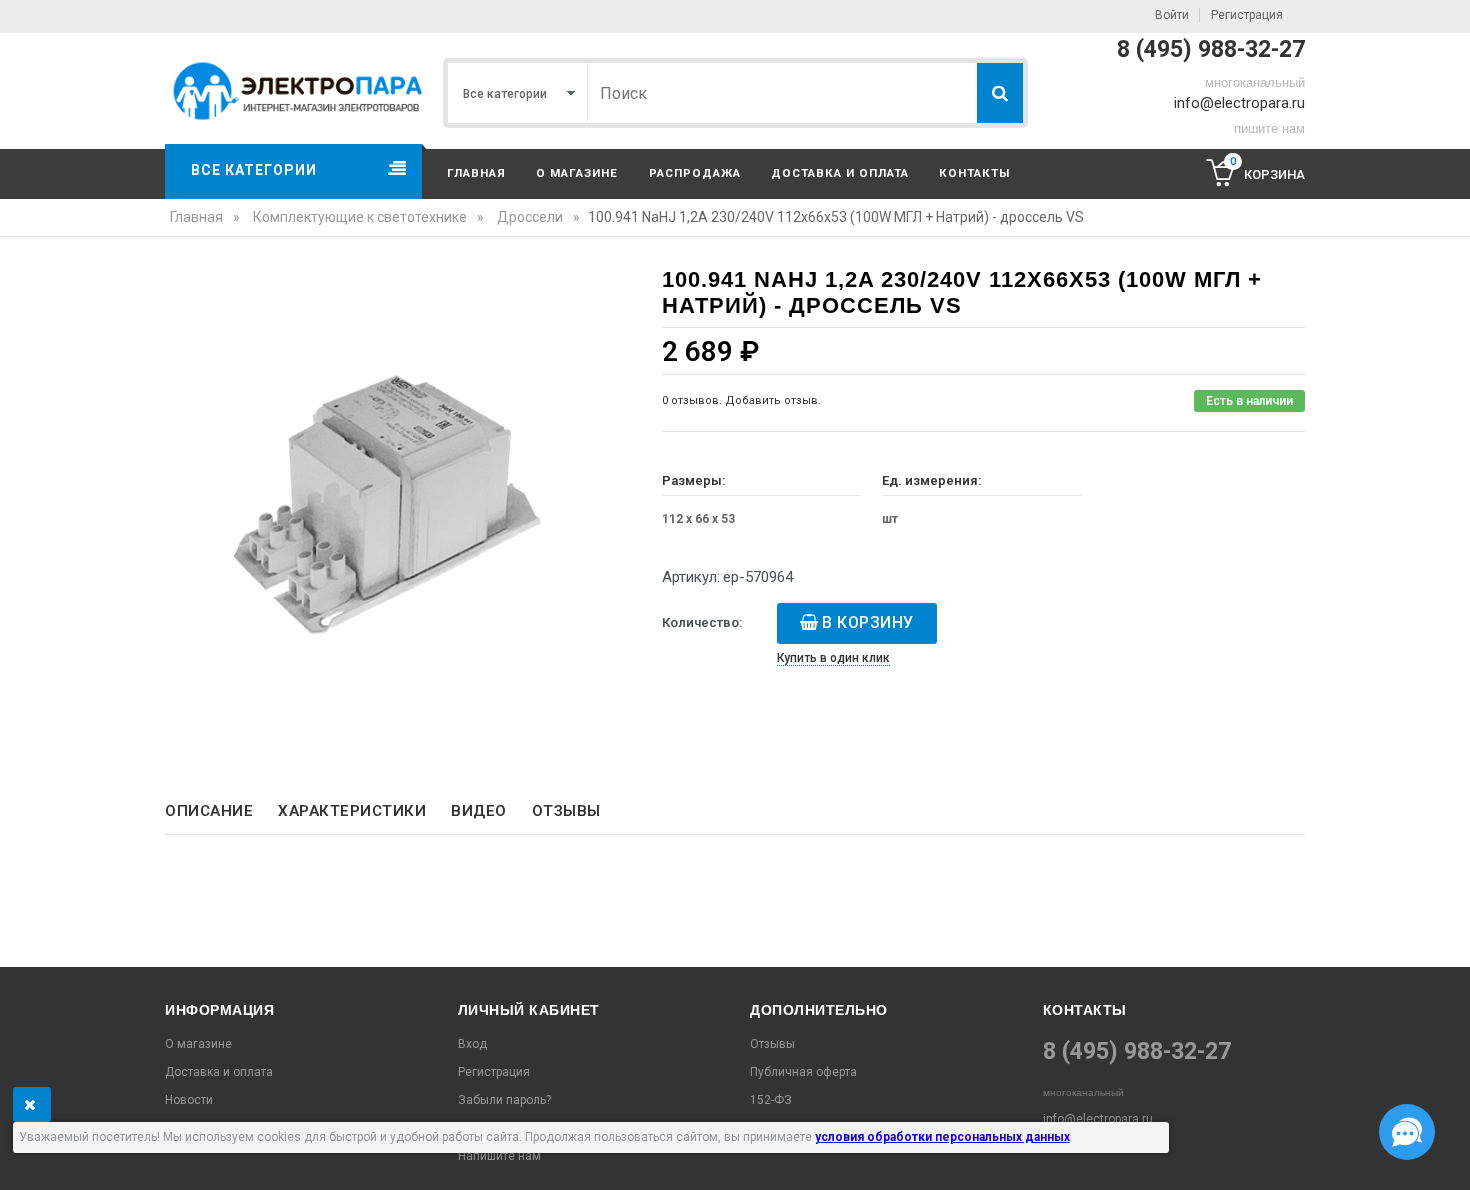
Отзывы (566, 811)
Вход (472, 1044)
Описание (209, 811)
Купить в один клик (833, 658)
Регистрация (1247, 15)
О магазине (577, 173)
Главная (476, 173)
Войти (1172, 15)
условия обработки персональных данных (942, 1137)
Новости (189, 1100)
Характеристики (352, 811)
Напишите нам (499, 1156)
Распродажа (695, 173)
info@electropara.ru (1239, 103)
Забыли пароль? (504, 1100)
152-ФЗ (771, 1100)
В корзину (868, 622)
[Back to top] (21, 1154)
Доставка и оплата (840, 173)
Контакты (974, 173)
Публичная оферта (803, 1072)
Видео (479, 811)
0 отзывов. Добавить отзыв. (741, 400)
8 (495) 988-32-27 (1211, 49)
